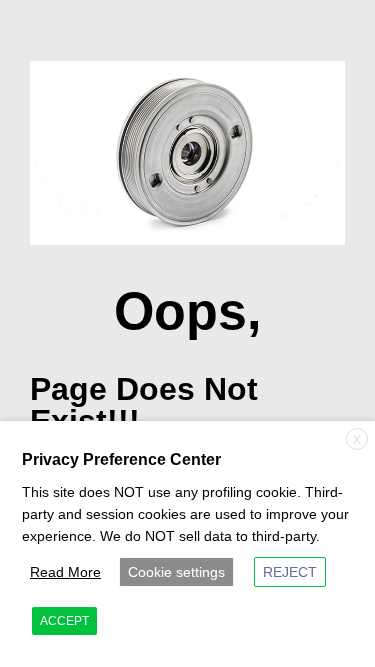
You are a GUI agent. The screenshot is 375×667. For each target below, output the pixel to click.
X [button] (357, 440)
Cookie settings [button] (176, 572)
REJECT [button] (290, 572)
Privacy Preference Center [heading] (121, 459)
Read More (65, 572)
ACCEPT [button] (64, 621)
